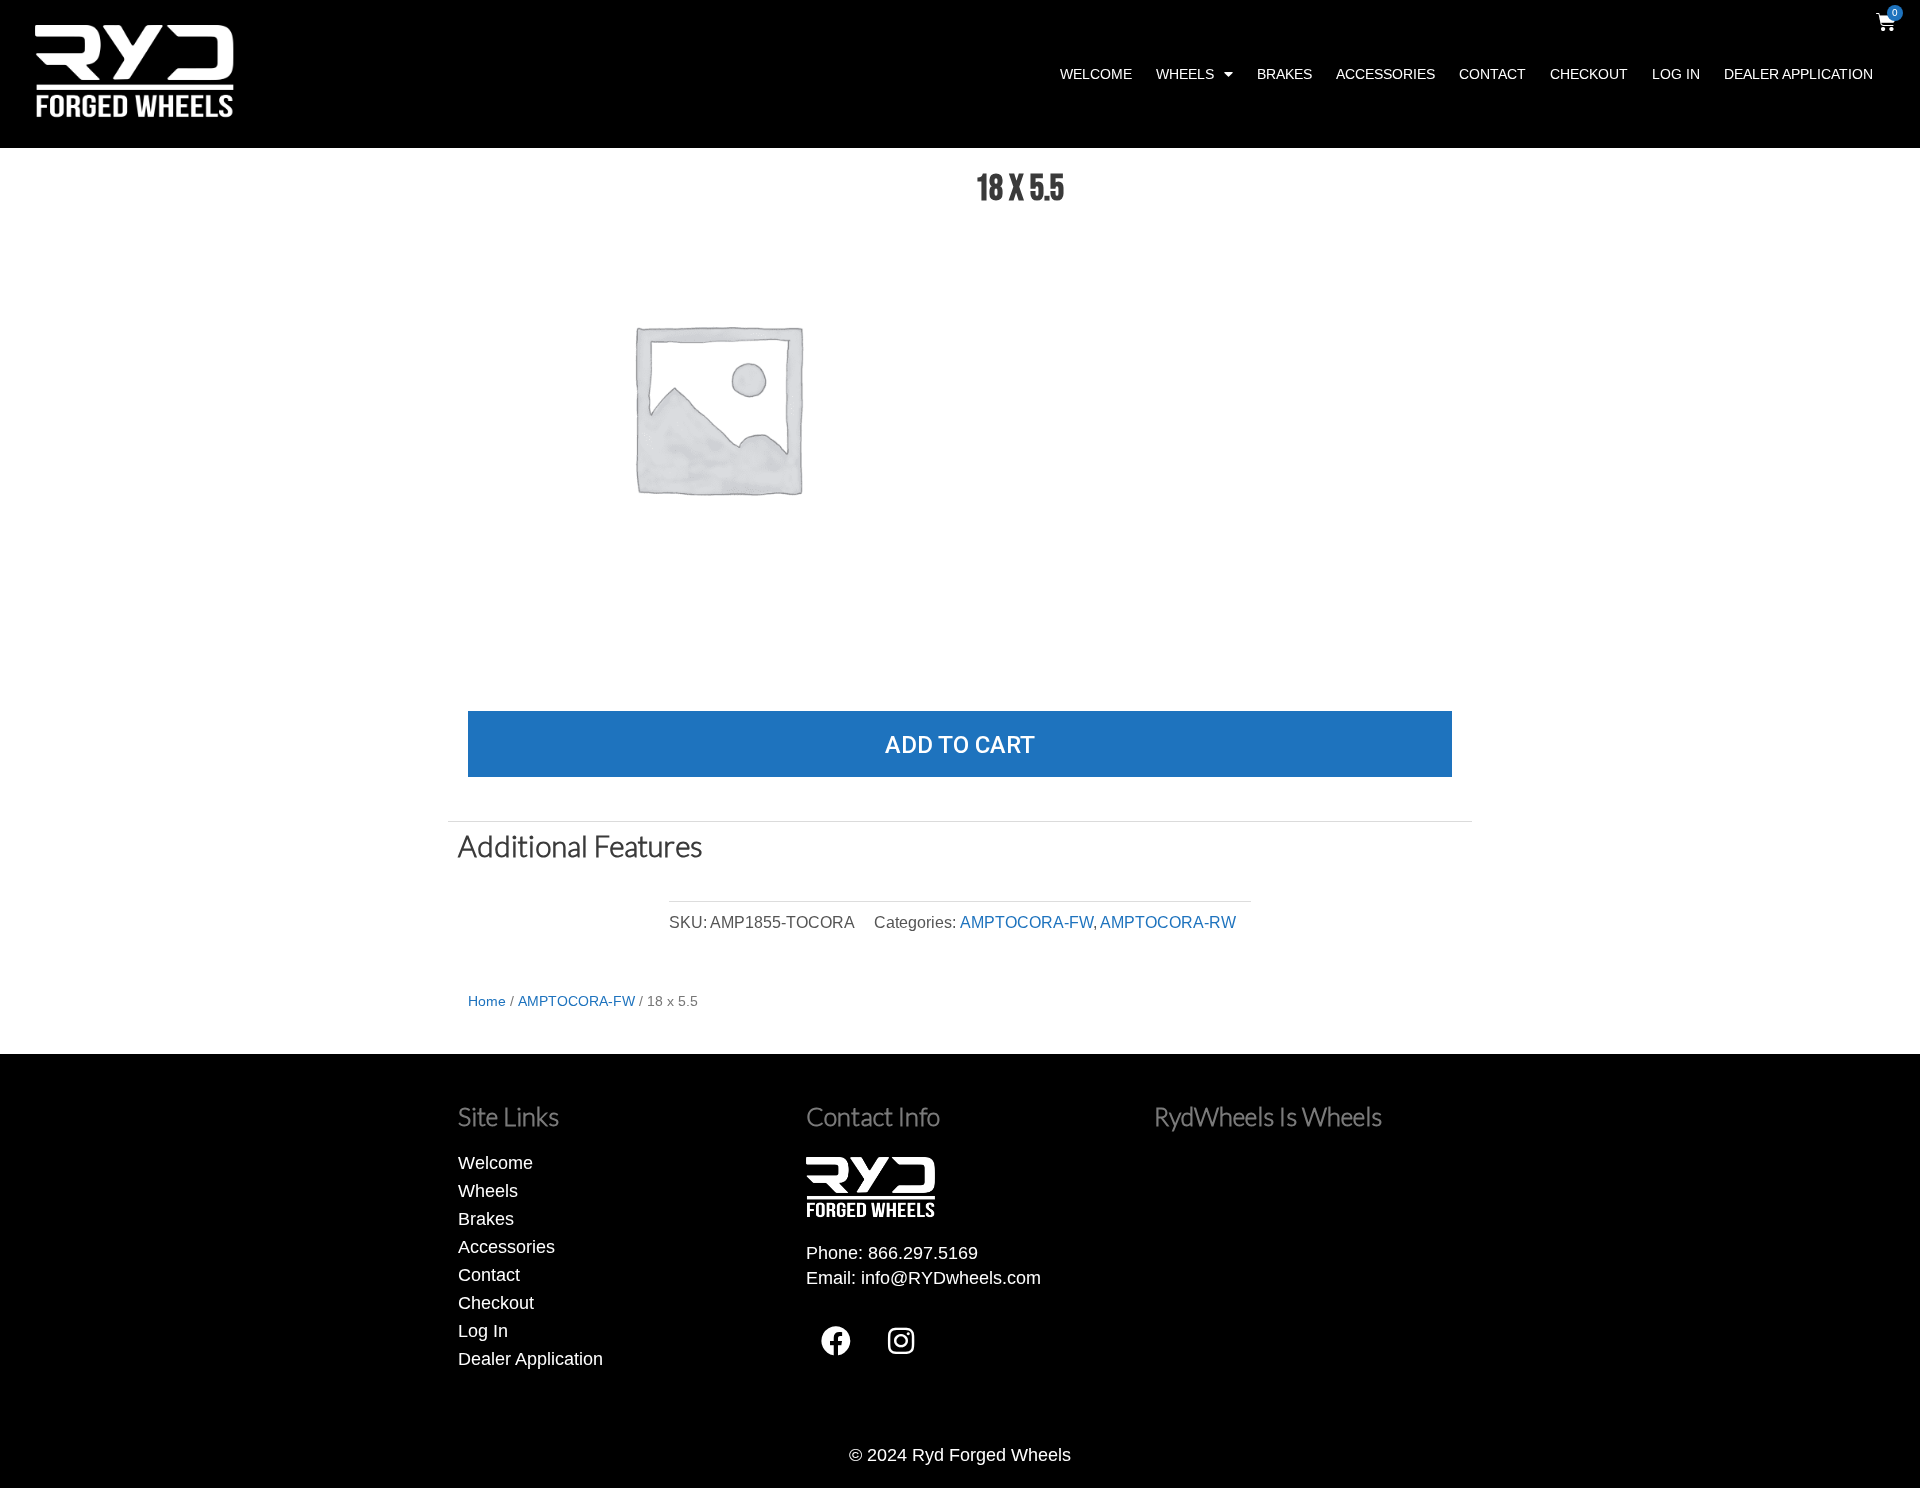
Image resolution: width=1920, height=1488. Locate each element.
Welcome (1096, 74)
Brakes (1284, 74)
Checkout (1589, 74)
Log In (1676, 74)
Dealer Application (1798, 74)
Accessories (1385, 74)
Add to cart (960, 745)
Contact (1492, 74)
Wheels (1185, 74)
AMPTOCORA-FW (1026, 922)
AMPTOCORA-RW (1168, 922)
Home (487, 1001)
